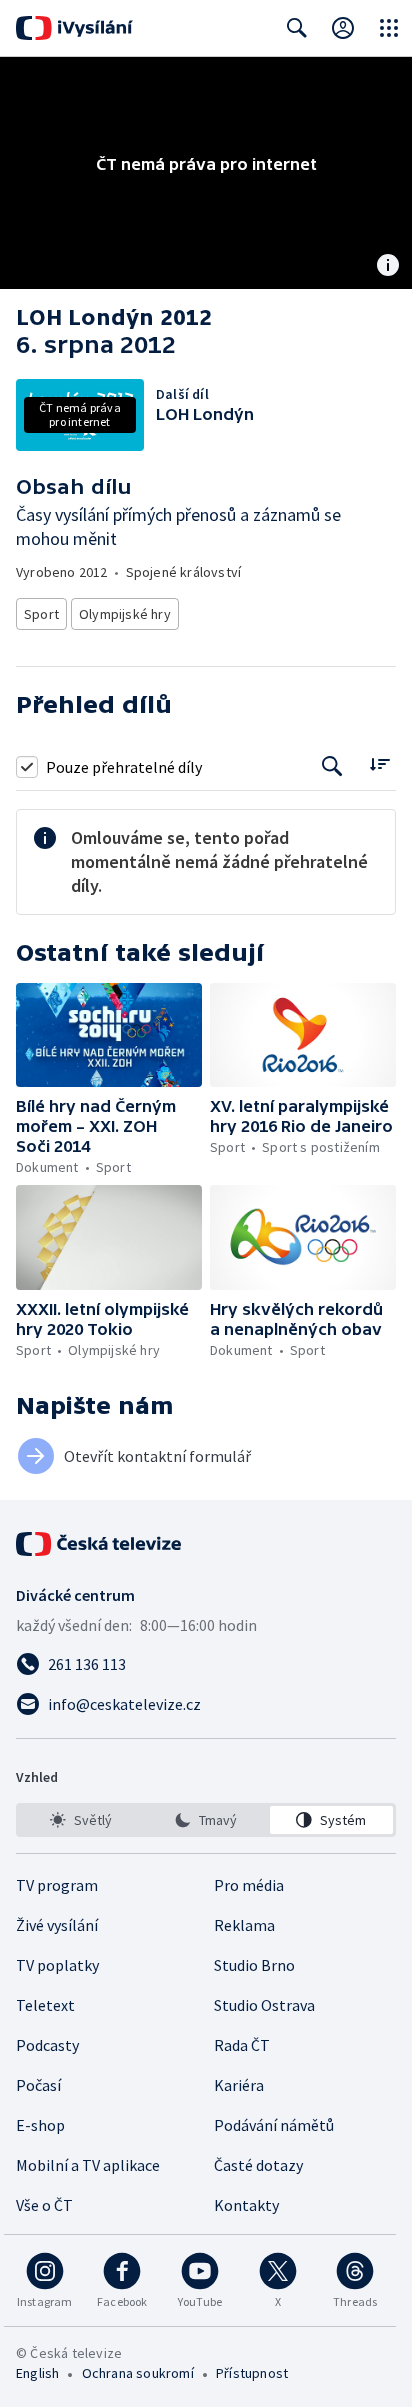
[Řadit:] (379, 764)
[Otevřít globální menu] (389, 28)
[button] (109, 1035)
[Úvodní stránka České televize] (100, 1544)
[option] (80, 1820)
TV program (57, 1885)
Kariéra (239, 2085)
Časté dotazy (258, 2165)
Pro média (249, 1885)
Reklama (244, 1925)
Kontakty (246, 2205)
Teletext (45, 2005)
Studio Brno (254, 1965)
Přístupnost (252, 2373)
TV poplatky (57, 1965)
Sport (41, 614)
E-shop (40, 2125)
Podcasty (47, 2045)
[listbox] (206, 1820)
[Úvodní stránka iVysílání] (74, 28)
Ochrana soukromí (138, 2373)
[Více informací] (388, 267)
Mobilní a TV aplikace (88, 2165)
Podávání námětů (274, 2125)
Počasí (38, 2085)
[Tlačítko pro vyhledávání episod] (332, 766)
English (37, 2373)
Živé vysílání (57, 1925)
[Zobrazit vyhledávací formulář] (297, 28)
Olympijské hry (125, 614)
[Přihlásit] (343, 28)
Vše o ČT (44, 2205)
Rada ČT (242, 2045)
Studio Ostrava (264, 2005)
